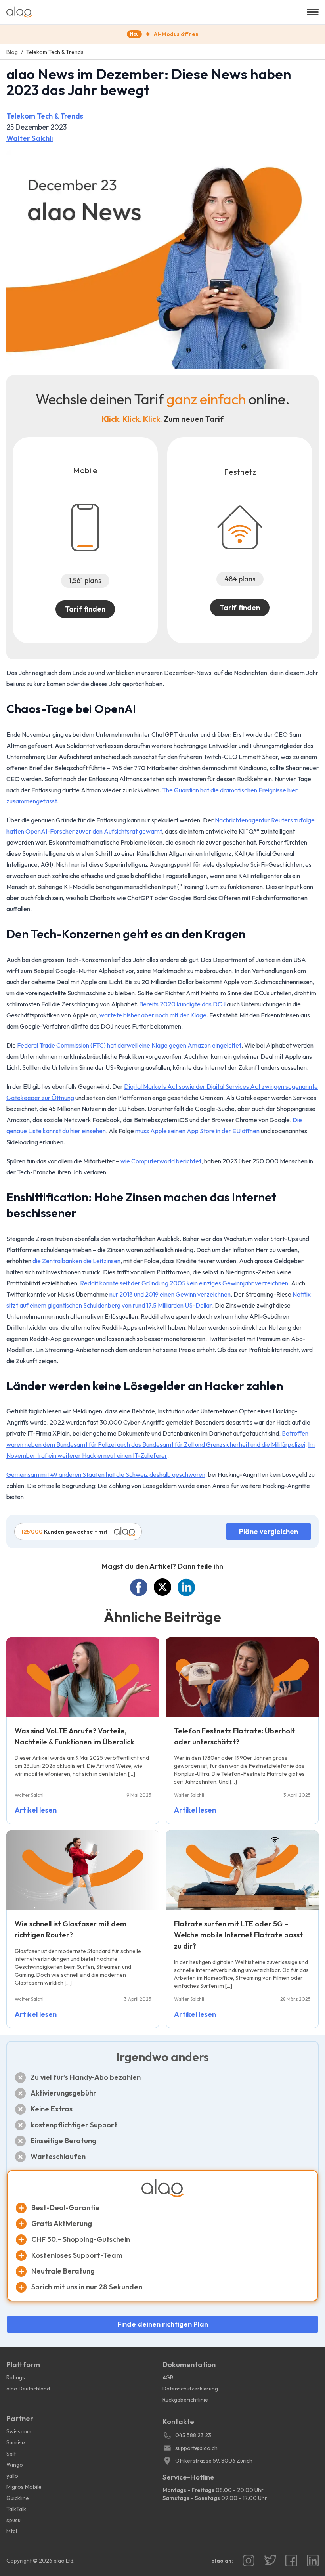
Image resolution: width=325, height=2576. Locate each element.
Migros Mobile (24, 2487)
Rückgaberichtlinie (185, 2400)
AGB (168, 2377)
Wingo (15, 2465)
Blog (12, 52)
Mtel (12, 2531)
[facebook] (291, 2561)
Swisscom (19, 2431)
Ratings (16, 2377)
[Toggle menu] (313, 12)
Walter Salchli (30, 138)
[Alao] (157, 12)
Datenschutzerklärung (190, 2389)
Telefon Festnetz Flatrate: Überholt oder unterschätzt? (234, 1736)
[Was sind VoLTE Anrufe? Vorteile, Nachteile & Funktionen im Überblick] (83, 1677)
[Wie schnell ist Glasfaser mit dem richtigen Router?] (83, 1870)
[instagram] (249, 2561)
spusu (13, 2520)
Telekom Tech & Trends (45, 116)
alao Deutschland (28, 2389)
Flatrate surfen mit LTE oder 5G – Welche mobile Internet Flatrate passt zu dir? (238, 1935)
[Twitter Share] (162, 1587)
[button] (162, 34)
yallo (12, 2476)
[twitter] (270, 2561)
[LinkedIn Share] (186, 1587)
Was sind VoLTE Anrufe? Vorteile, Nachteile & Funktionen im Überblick (75, 1736)
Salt (11, 2454)
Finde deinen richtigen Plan (163, 2324)
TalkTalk (16, 2509)
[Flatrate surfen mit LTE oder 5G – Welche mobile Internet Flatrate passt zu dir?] (242, 1870)
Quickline (18, 2498)
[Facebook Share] (139, 1587)
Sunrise (16, 2442)
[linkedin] (313, 2561)
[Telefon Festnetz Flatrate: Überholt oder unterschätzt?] (242, 1677)
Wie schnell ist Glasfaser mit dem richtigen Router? (71, 1929)
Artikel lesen (36, 1810)
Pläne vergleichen (269, 1531)
